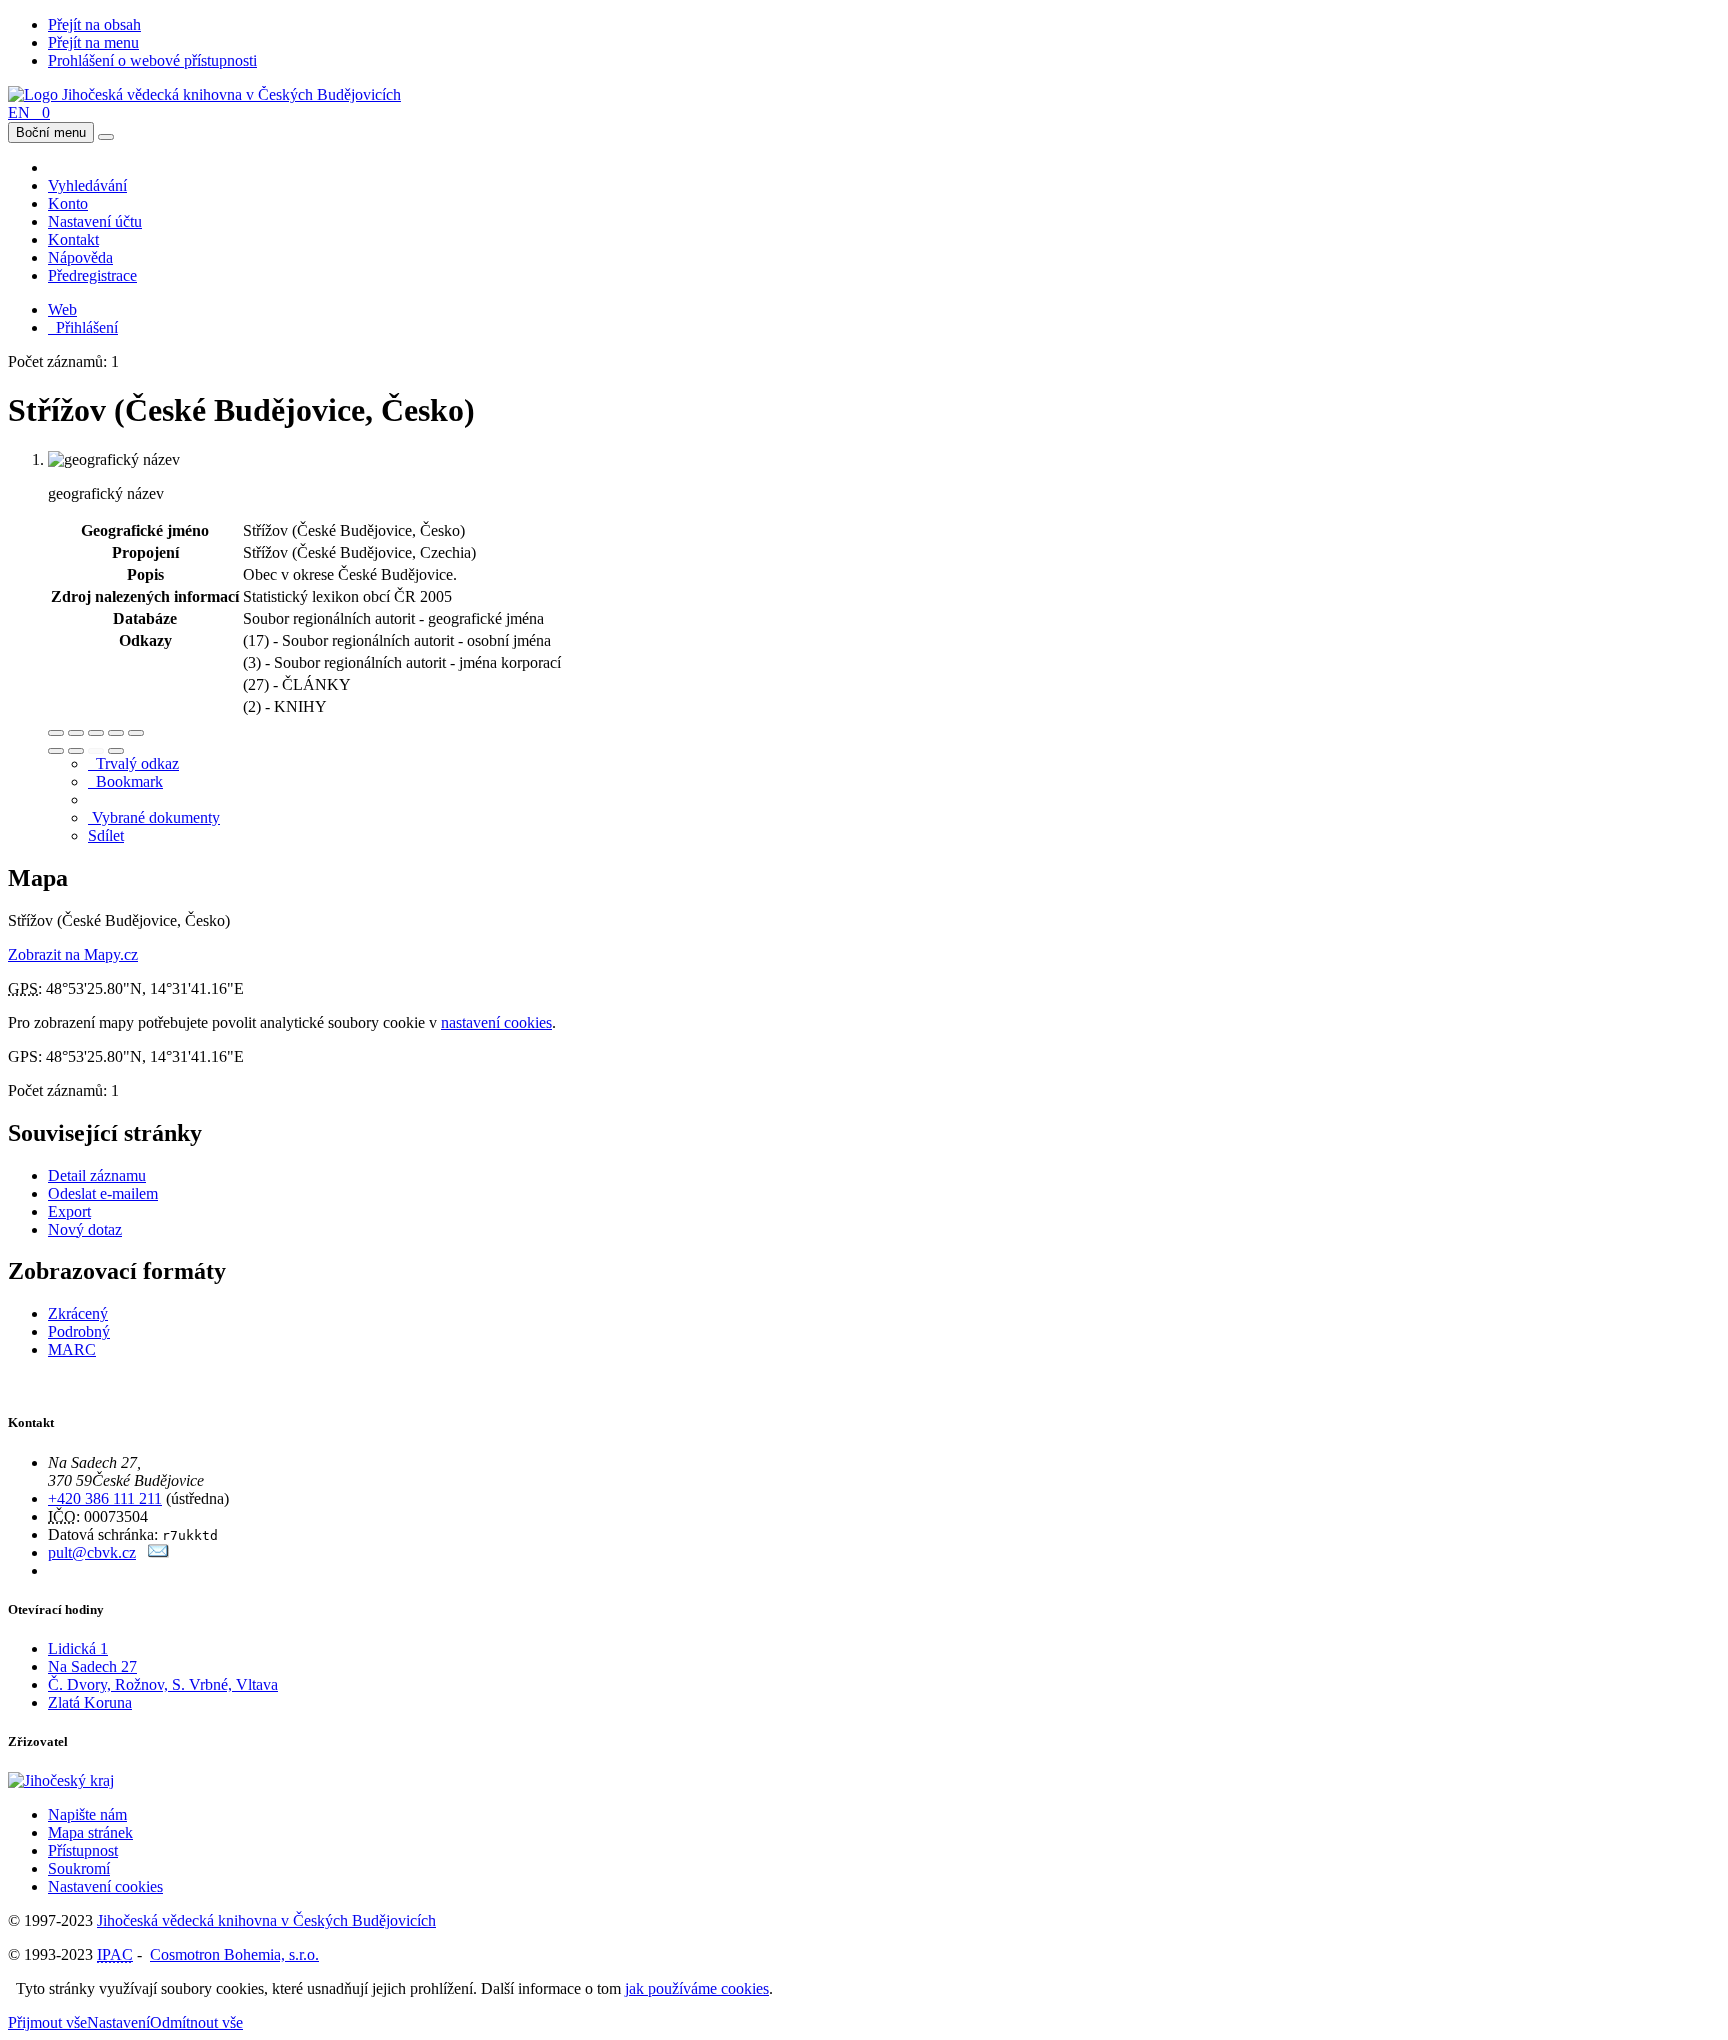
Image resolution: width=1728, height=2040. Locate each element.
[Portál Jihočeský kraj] (85, 1780)
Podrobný (79, 1331)
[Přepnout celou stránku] (116, 733)
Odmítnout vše (196, 2022)
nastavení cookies (496, 1022)
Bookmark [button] (125, 781)
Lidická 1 (78, 1648)
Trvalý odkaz (133, 763)
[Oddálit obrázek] (76, 733)
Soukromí (79, 1868)
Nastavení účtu (95, 221)
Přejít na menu (93, 42)
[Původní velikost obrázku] (96, 733)
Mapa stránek (90, 1832)
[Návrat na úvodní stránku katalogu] (204, 94)
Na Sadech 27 (92, 1666)
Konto (68, 203)
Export (69, 1211)
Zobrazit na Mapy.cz (73, 954)
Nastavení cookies (105, 1886)
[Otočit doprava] (76, 751)
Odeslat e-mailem (103, 1193)
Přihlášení (83, 327)
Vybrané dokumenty (154, 817)
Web (62, 309)
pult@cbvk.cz (92, 1552)
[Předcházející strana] (96, 751)
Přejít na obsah (94, 24)
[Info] (136, 733)
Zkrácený (78, 1313)
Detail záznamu (97, 1175)
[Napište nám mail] (158, 1552)
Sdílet (106, 835)
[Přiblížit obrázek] (56, 733)
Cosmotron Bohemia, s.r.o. (234, 1954)
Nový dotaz (85, 1229)
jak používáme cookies (697, 1988)
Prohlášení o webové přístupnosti (152, 60)
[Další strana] (116, 751)
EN (19, 112)
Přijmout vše (47, 2022)
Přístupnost (83, 1850)
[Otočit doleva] (56, 751)
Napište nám (87, 1814)
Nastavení (118, 2022)
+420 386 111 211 (105, 1498)
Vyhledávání (87, 185)
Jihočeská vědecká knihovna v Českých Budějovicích (266, 1920)
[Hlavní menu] (106, 137)
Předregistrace (92, 275)
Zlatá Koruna (90, 1702)
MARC (72, 1349)
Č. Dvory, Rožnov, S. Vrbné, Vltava (163, 1684)
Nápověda (80, 257)
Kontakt (73, 239)
